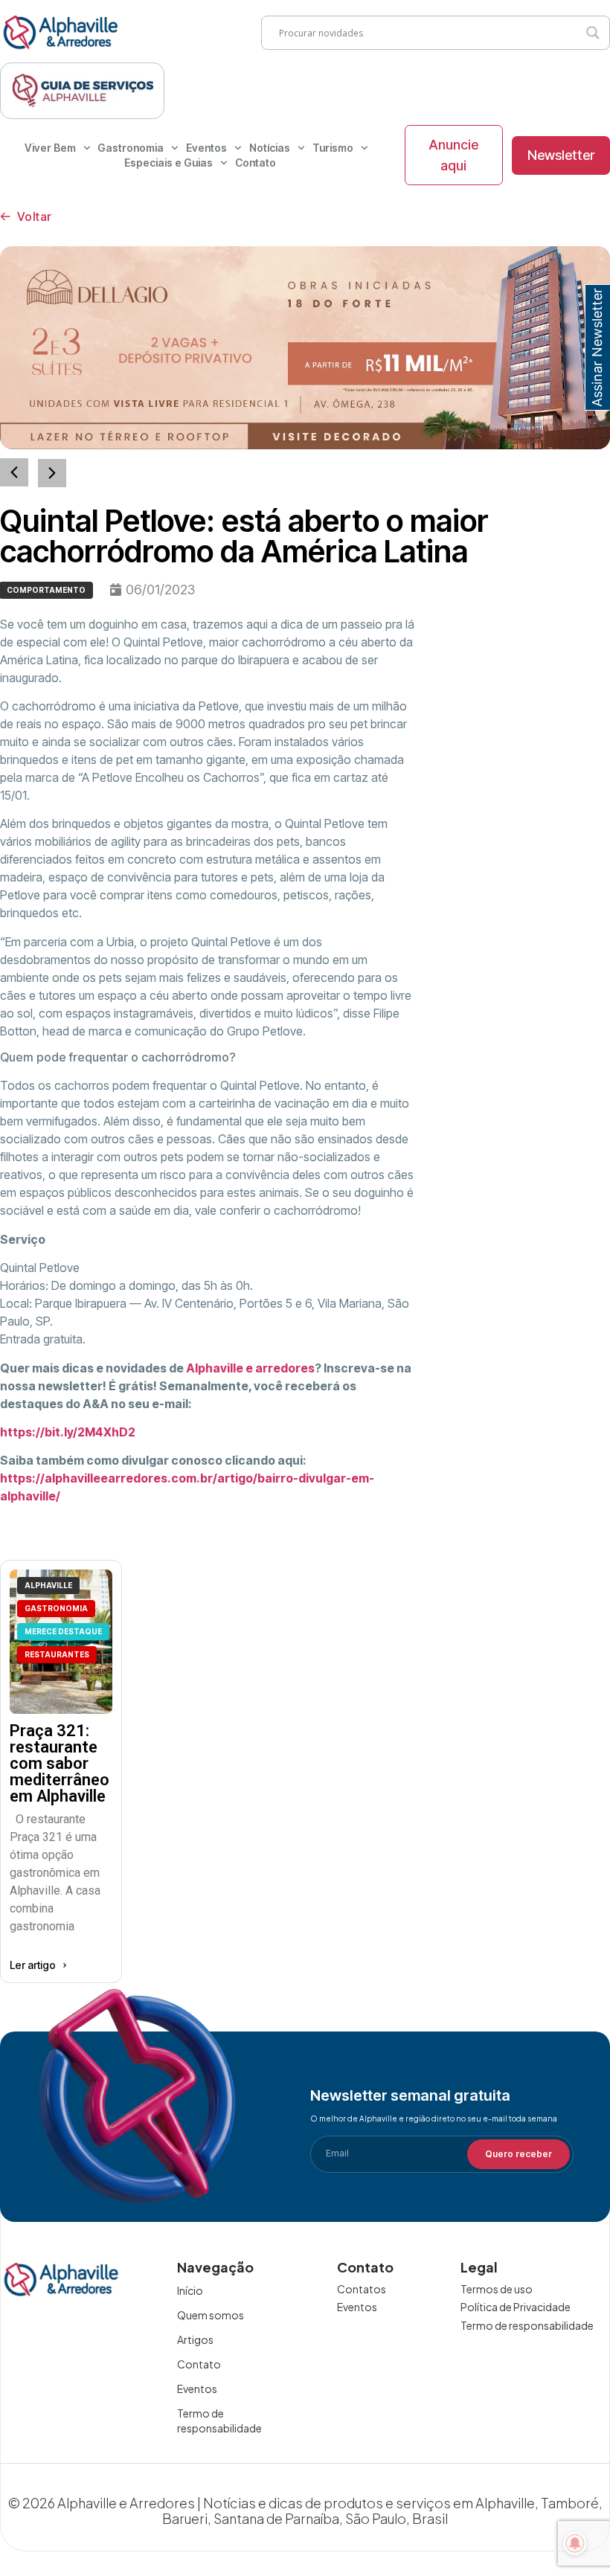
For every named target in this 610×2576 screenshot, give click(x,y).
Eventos (206, 148)
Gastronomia (131, 148)
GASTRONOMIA (56, 1608)
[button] (52, 473)
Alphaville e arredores (250, 1368)
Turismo (333, 148)
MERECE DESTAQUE (63, 1631)
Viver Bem (50, 148)
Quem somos (211, 2315)
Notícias (270, 148)
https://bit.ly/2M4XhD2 (68, 1432)
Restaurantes (57, 1654)
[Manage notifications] (575, 2543)
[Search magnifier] (593, 33)
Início (190, 2290)
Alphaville (48, 1585)
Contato (256, 163)
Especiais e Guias (168, 163)
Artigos (195, 2339)
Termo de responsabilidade (219, 2421)
